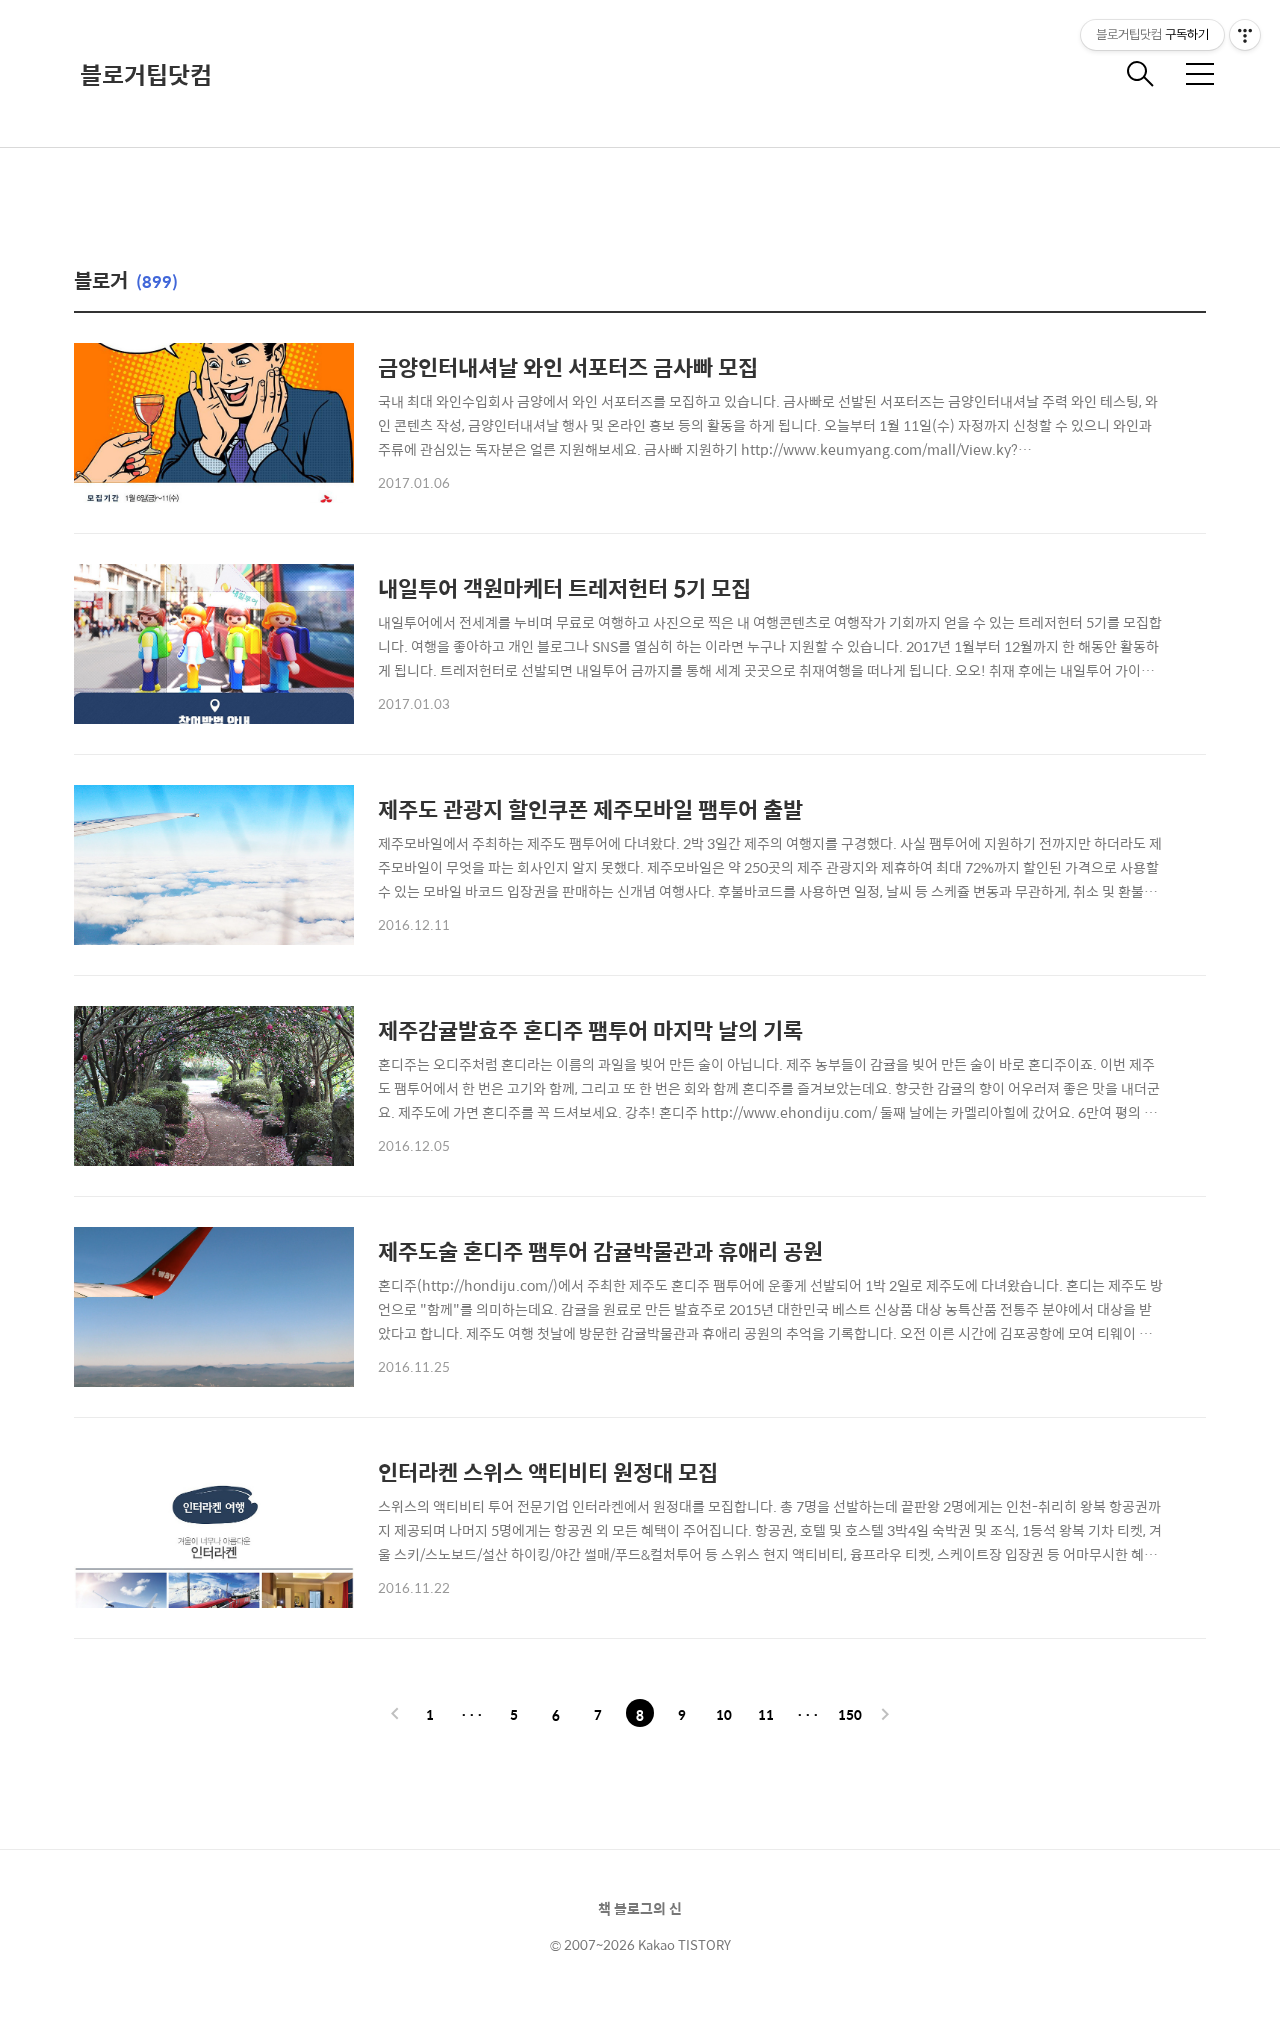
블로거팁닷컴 (146, 74)
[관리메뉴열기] (1245, 35)
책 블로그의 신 (640, 1908)
